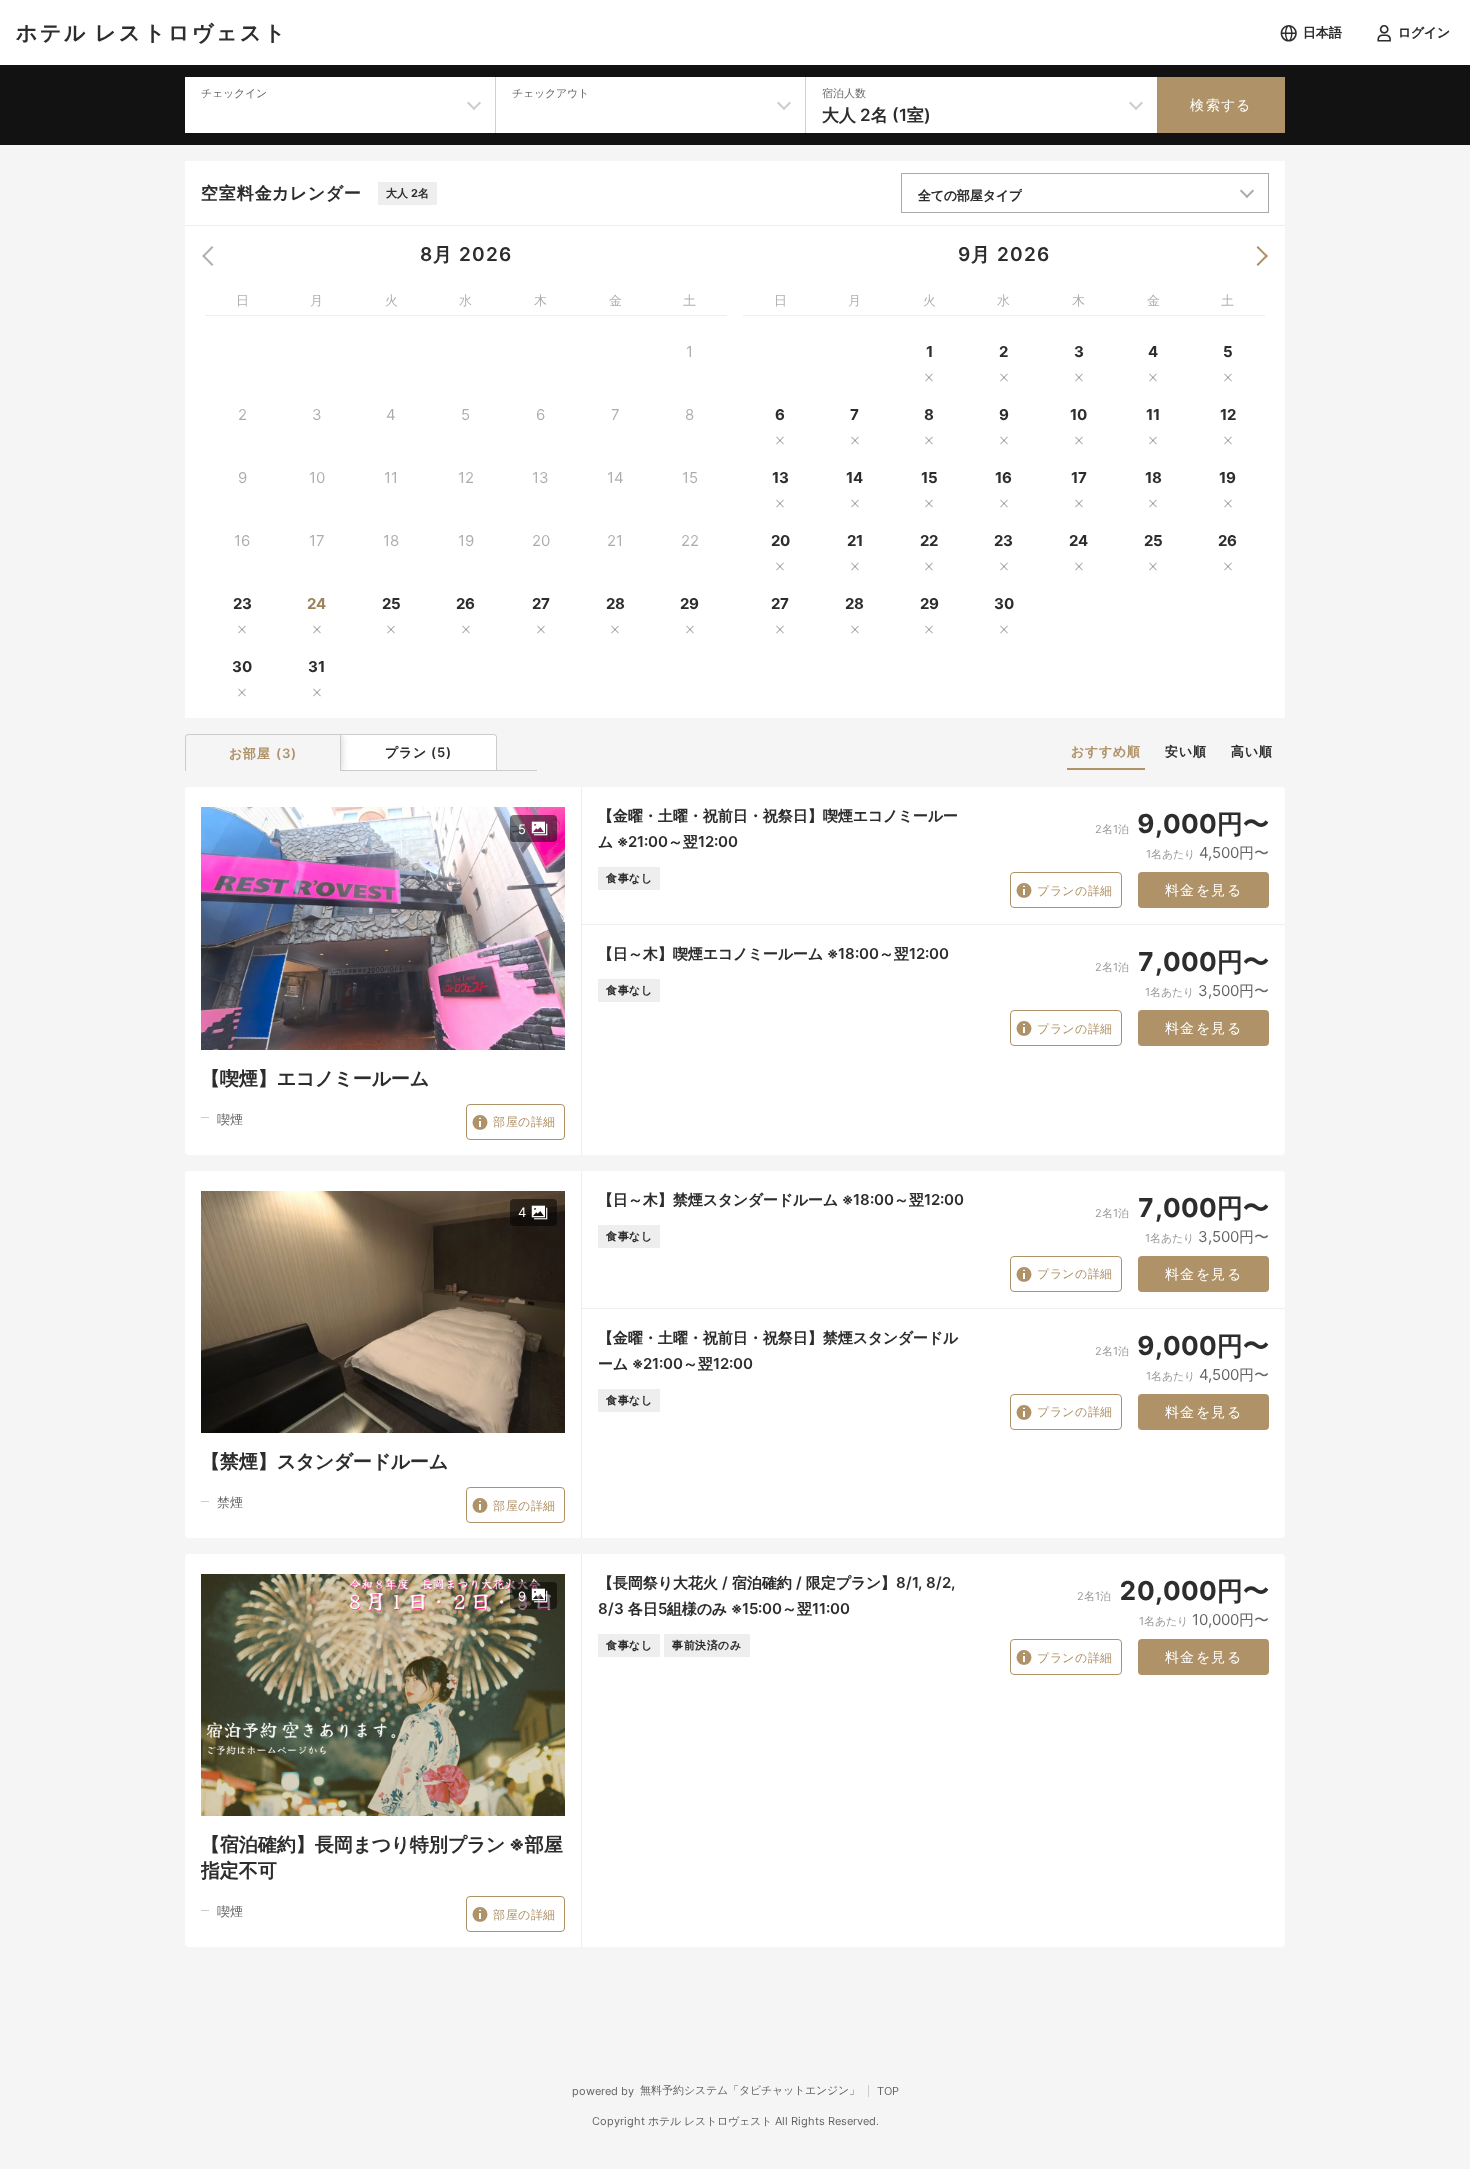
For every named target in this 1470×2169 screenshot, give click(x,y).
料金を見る (1203, 890)
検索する (1221, 105)
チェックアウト (550, 93)
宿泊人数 (844, 93)
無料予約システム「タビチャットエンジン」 (750, 2090)
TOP (888, 2091)
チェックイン (234, 93)
